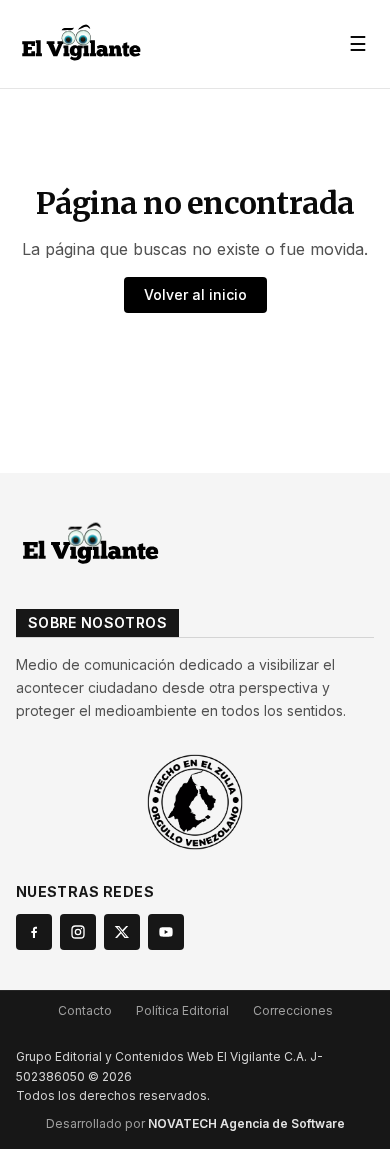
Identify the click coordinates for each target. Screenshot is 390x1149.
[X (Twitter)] (122, 932)
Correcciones (293, 1010)
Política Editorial (182, 1010)
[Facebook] (34, 932)
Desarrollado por (195, 1123)
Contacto (85, 1010)
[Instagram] (78, 932)
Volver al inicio (195, 294)
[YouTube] (166, 932)
